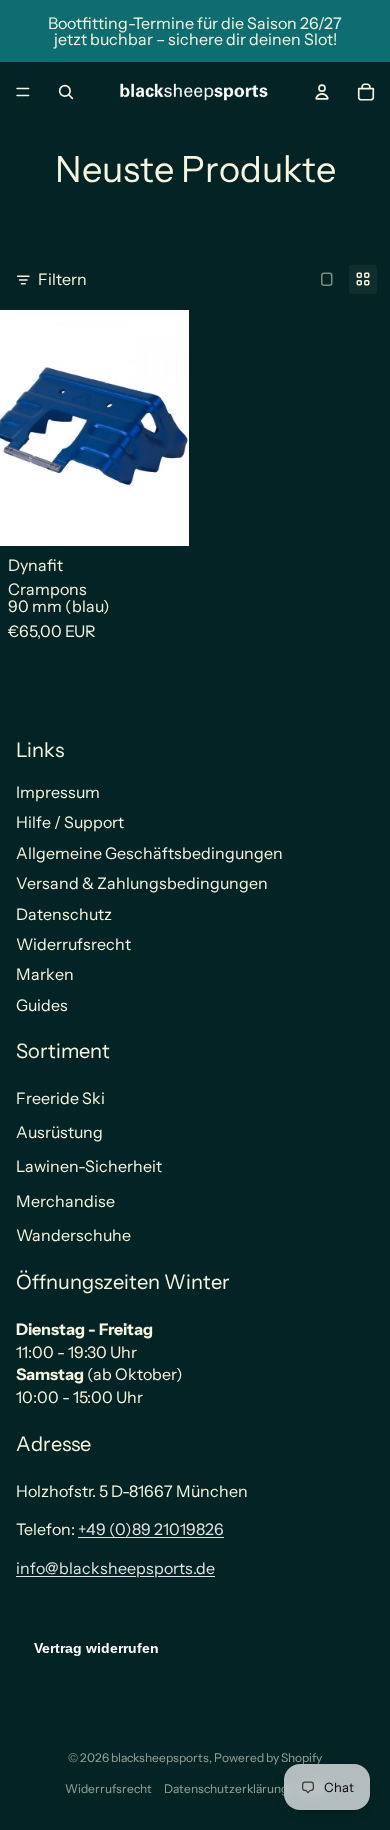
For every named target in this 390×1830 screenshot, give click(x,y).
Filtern (62, 279)
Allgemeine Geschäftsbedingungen (149, 853)
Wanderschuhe (73, 1235)
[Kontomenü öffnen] (322, 92)
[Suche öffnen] (66, 92)
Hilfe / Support (70, 822)
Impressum (58, 792)
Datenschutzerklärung (226, 1788)
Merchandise (65, 1201)
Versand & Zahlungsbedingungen (142, 883)
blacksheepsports (160, 1757)
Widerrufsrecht (73, 944)
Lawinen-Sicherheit (89, 1166)
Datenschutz (64, 914)
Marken (45, 974)
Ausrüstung (59, 1132)
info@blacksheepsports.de (115, 1568)
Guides (42, 1005)
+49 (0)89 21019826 (151, 1529)
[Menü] (23, 92)
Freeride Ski (60, 1098)
